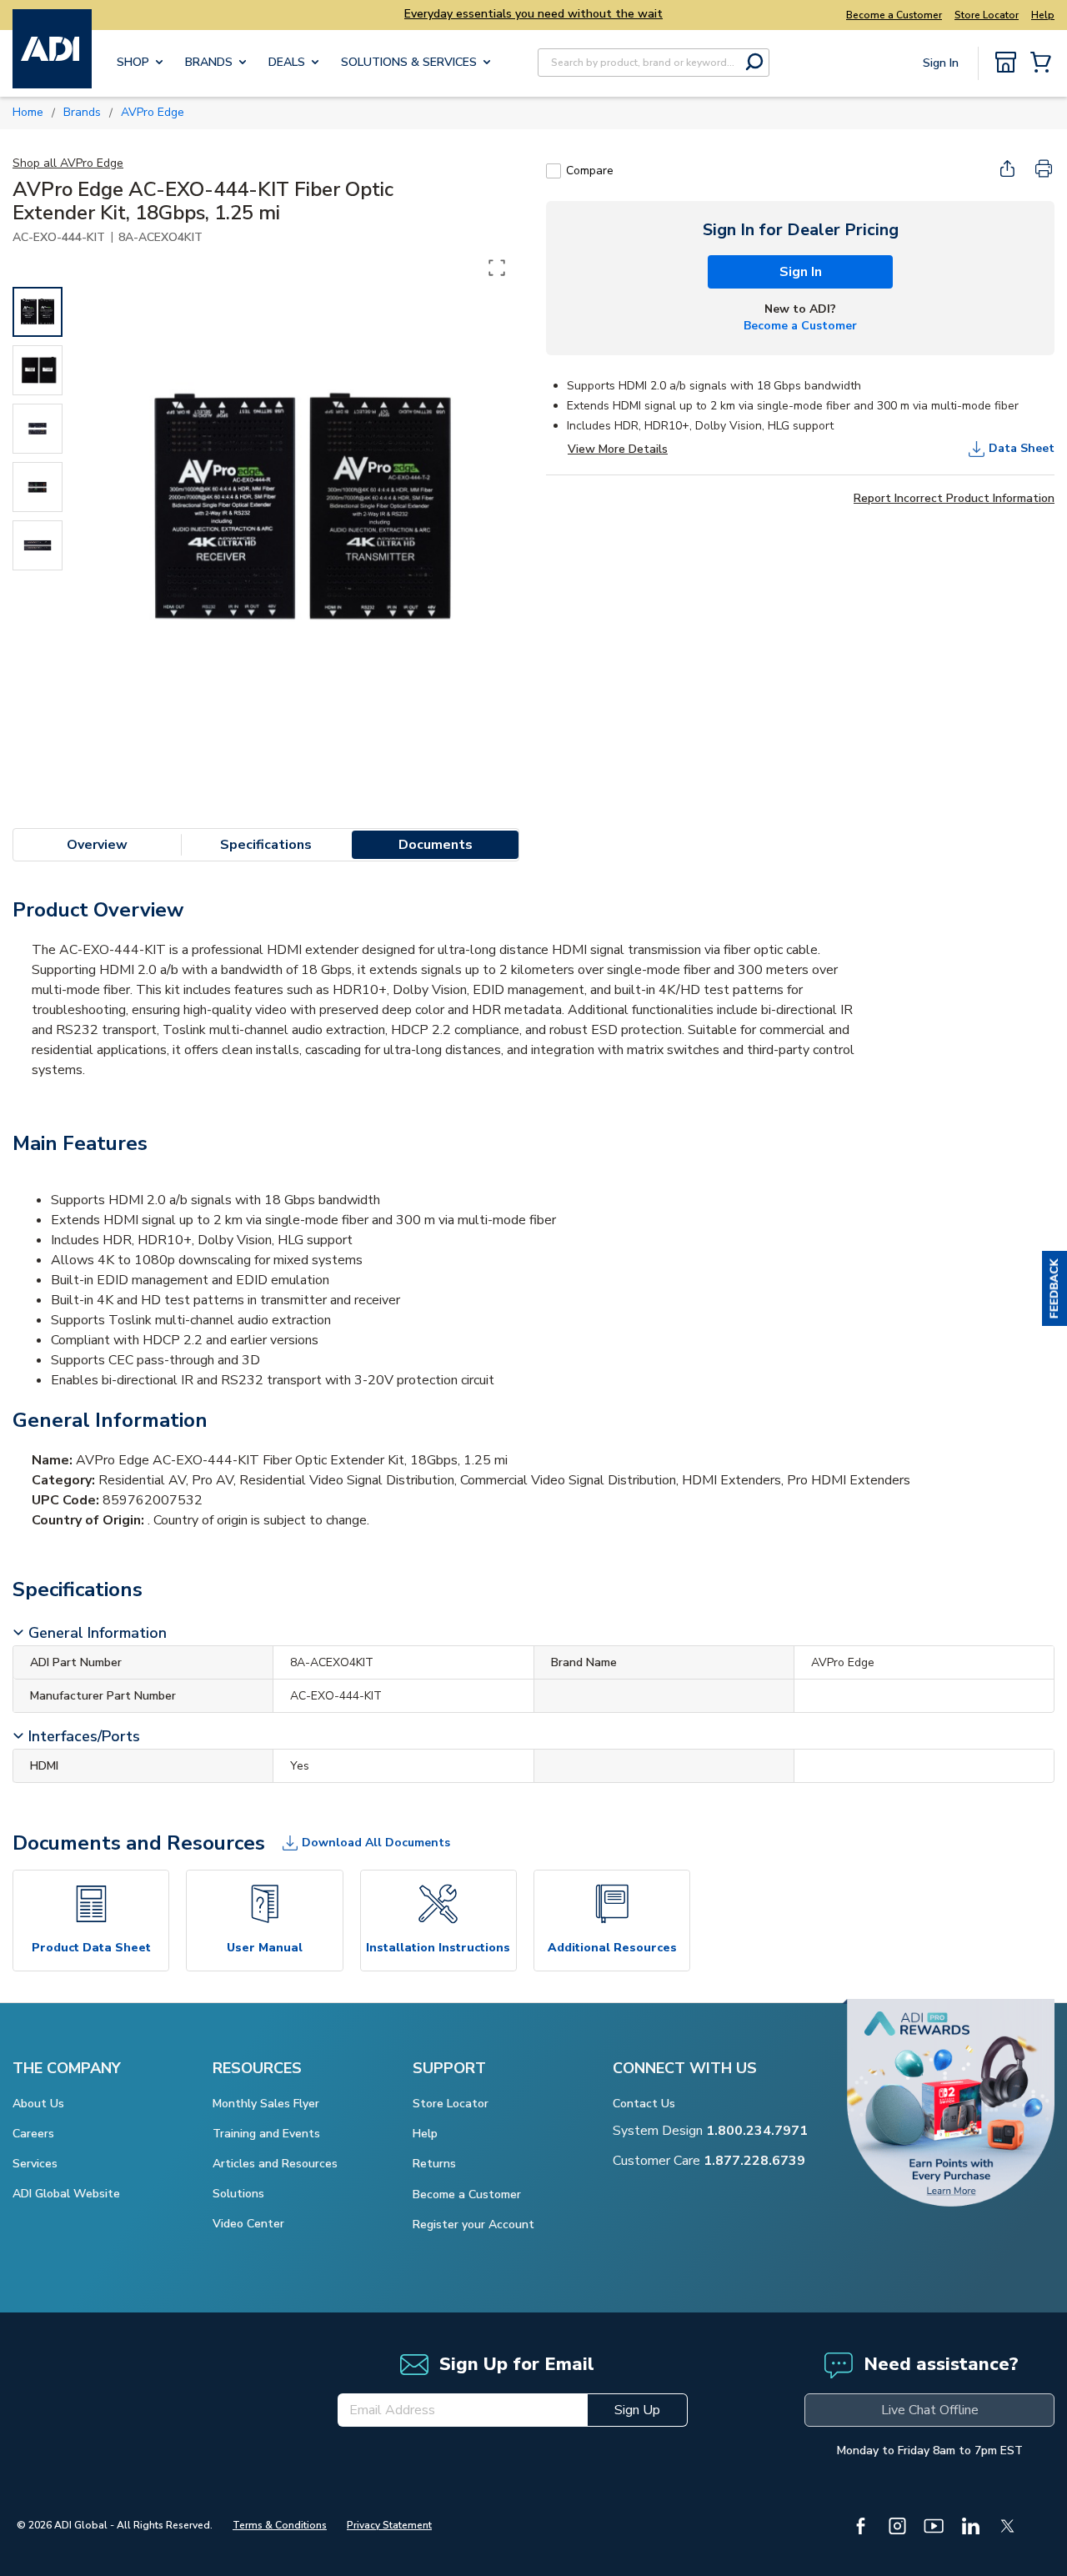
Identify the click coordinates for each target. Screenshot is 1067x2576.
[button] (1054, 1288)
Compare (590, 171)
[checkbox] (554, 171)
